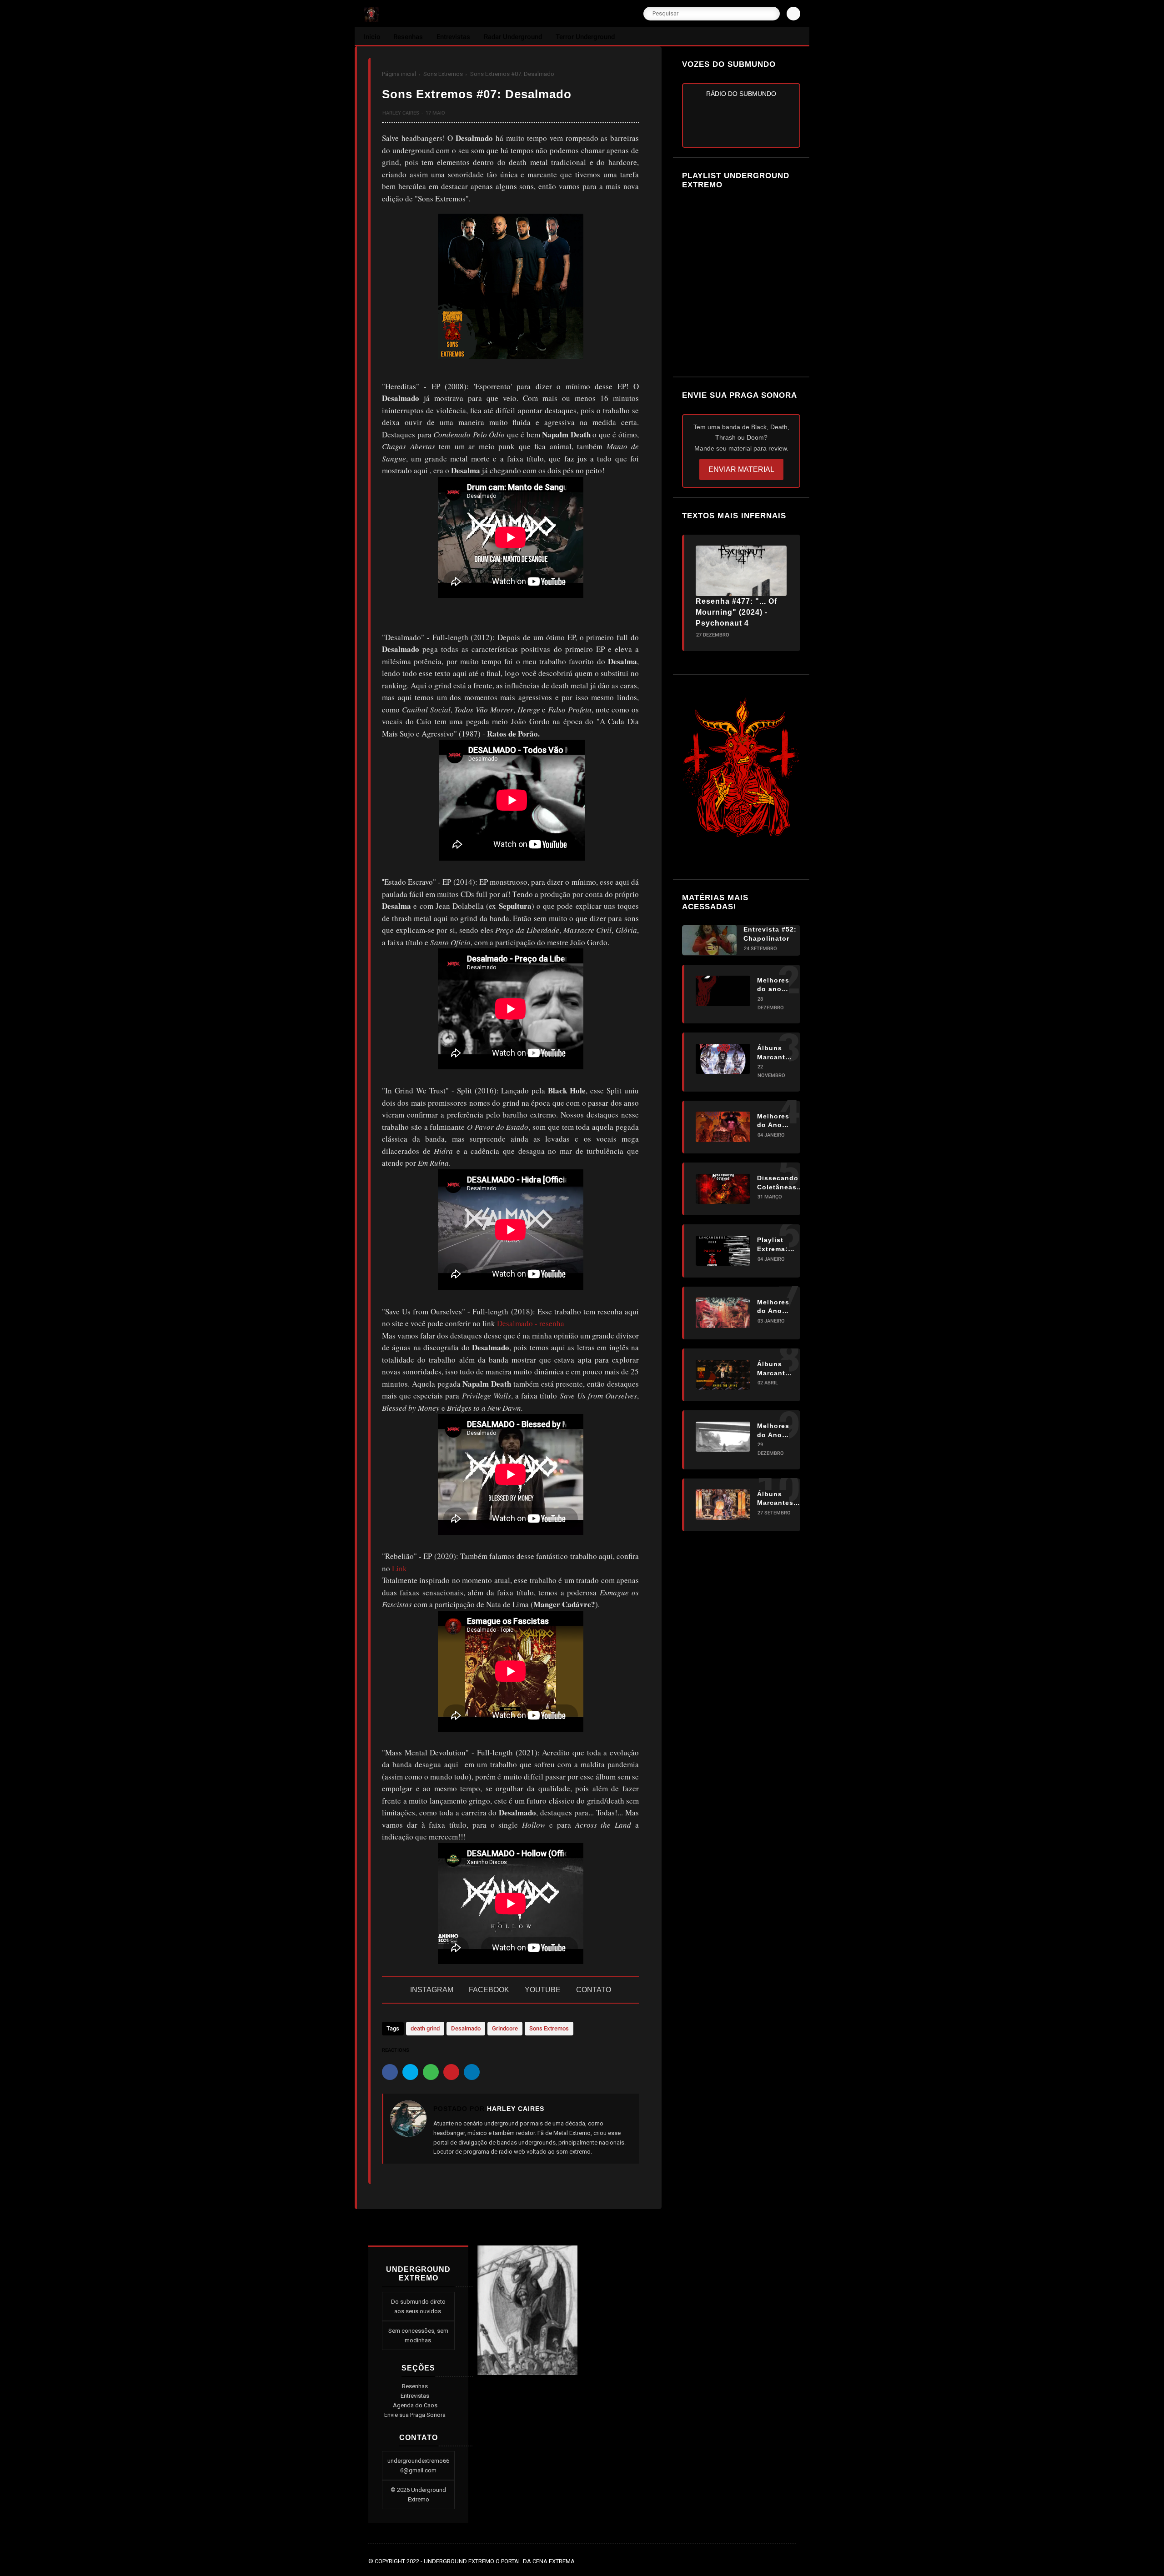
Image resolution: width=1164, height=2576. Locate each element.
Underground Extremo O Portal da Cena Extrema (499, 2561)
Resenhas (415, 2386)
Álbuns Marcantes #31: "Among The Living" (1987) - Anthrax (775, 1369)
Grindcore (505, 2028)
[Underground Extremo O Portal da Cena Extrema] (371, 19)
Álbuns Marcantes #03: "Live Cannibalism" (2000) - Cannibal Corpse (781, 1498)
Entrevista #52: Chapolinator (770, 934)
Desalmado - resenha (531, 1323)
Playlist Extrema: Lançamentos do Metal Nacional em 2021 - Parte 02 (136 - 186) (781, 1245)
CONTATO (594, 1990)
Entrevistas (415, 2396)
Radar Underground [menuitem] (513, 37)
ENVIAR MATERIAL (741, 469)
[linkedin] (472, 2072)
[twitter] (410, 2072)
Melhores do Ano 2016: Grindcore (775, 1307)
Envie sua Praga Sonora (415, 2415)
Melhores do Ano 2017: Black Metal (773, 1121)
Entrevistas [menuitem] (453, 37)
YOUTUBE (543, 1990)
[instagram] (778, 2561)
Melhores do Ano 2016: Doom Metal (773, 1431)
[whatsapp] (431, 2072)
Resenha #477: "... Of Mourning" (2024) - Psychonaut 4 (736, 612)
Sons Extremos (443, 74)
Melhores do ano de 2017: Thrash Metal (773, 985)
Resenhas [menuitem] (408, 37)
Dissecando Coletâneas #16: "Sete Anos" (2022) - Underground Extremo (780, 1183)
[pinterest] (451, 2072)
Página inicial (399, 74)
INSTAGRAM (432, 1990)
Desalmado (466, 2028)
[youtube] (791, 2561)
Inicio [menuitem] (372, 37)
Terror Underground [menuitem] (585, 37)
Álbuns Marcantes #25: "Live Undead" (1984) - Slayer (775, 1053)
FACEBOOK (489, 1990)
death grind (425, 2028)
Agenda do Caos (415, 2405)
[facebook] (390, 2072)
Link (399, 1568)
